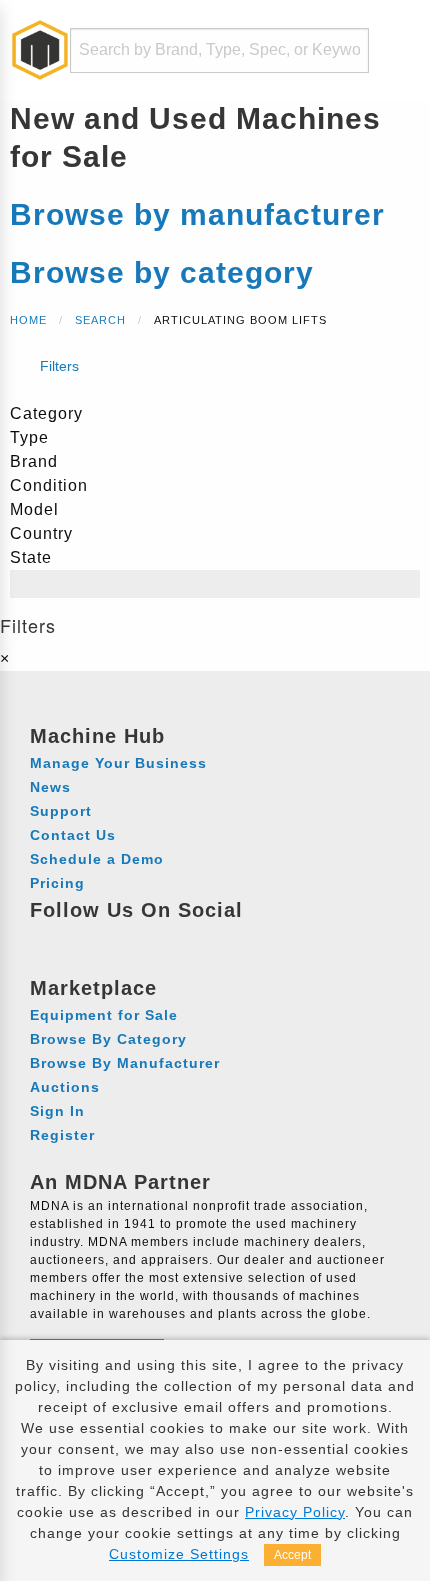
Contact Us (73, 835)
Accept (292, 1555)
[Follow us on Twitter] (159, 939)
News (50, 787)
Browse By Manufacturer (125, 1063)
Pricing (57, 883)
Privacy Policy (295, 1512)
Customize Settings (179, 1554)
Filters (57, 366)
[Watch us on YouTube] (122, 939)
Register (62, 1135)
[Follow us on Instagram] (85, 939)
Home (28, 320)
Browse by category (162, 272)
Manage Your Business (118, 763)
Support (61, 811)
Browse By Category (108, 1039)
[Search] (341, 50)
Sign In (57, 1111)
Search (100, 320)
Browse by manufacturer (197, 214)
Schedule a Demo (97, 859)
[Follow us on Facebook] (48, 939)
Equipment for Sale (104, 1015)
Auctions (65, 1087)
